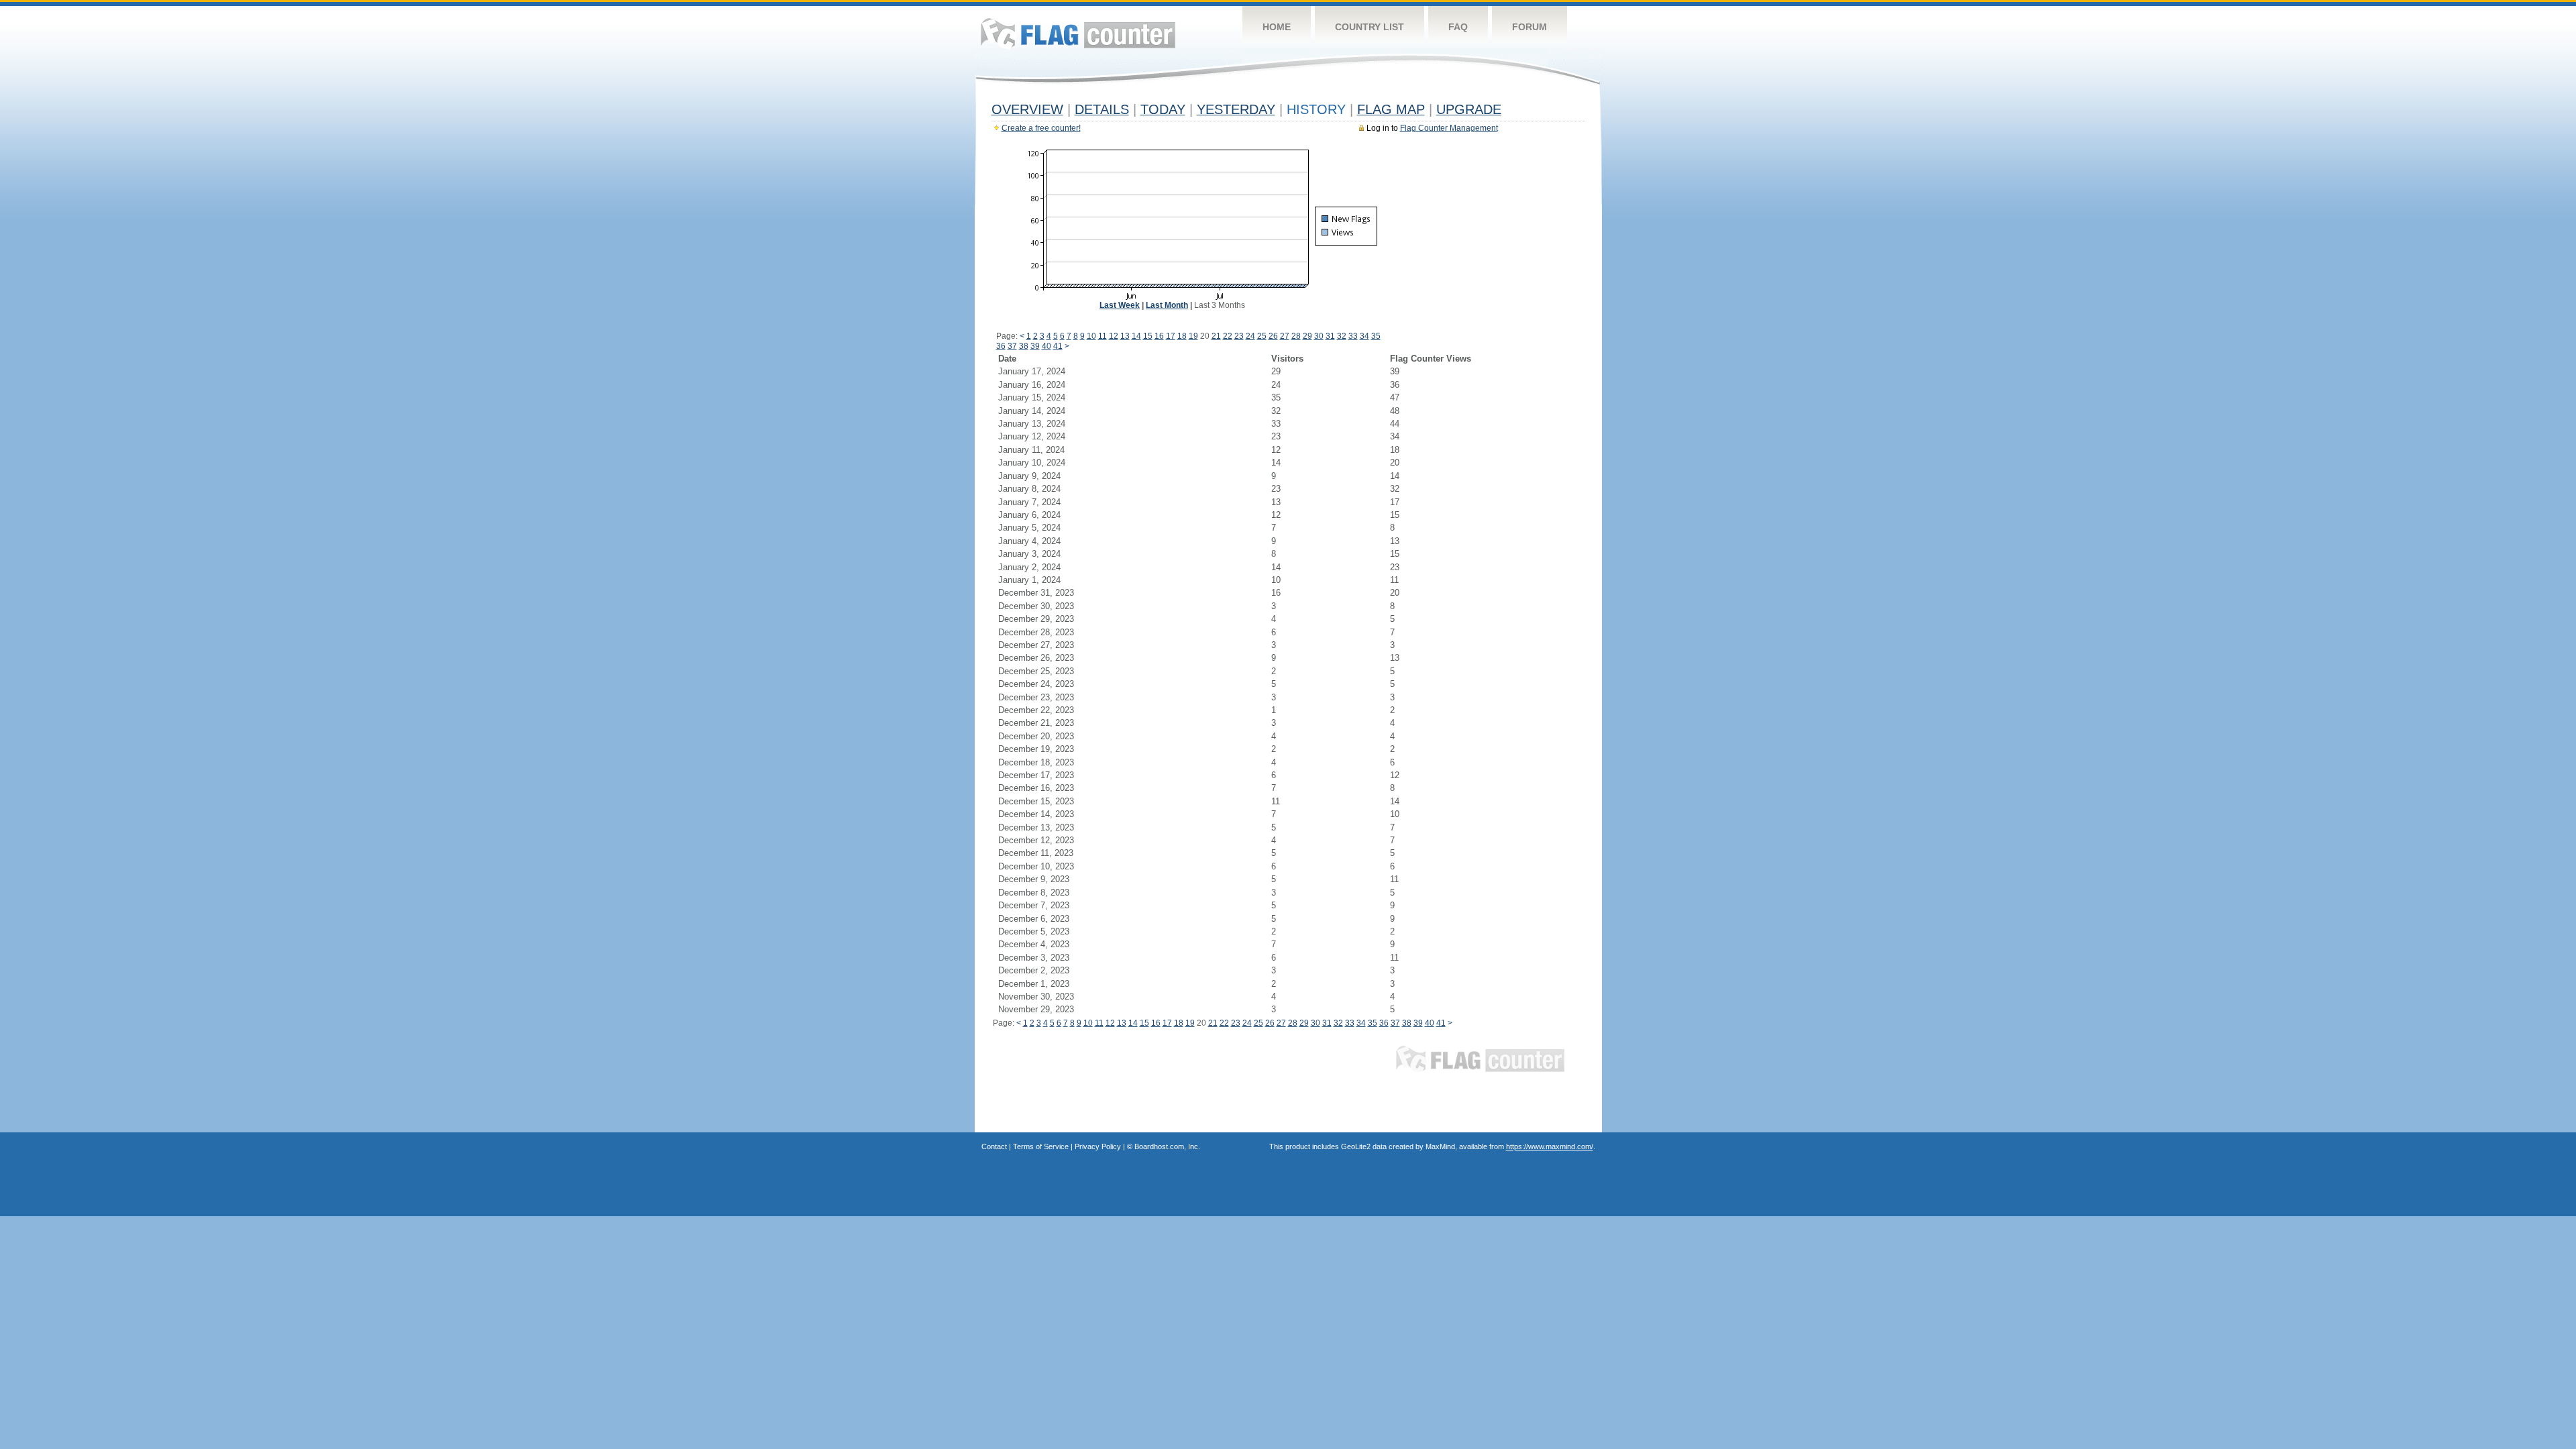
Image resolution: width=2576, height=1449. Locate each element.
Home (1277, 27)
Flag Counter (1078, 33)
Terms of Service (1041, 1146)
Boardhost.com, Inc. (1167, 1146)
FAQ (1458, 27)
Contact (994, 1146)
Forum (1529, 27)
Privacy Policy (1098, 1146)
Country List (1370, 27)
